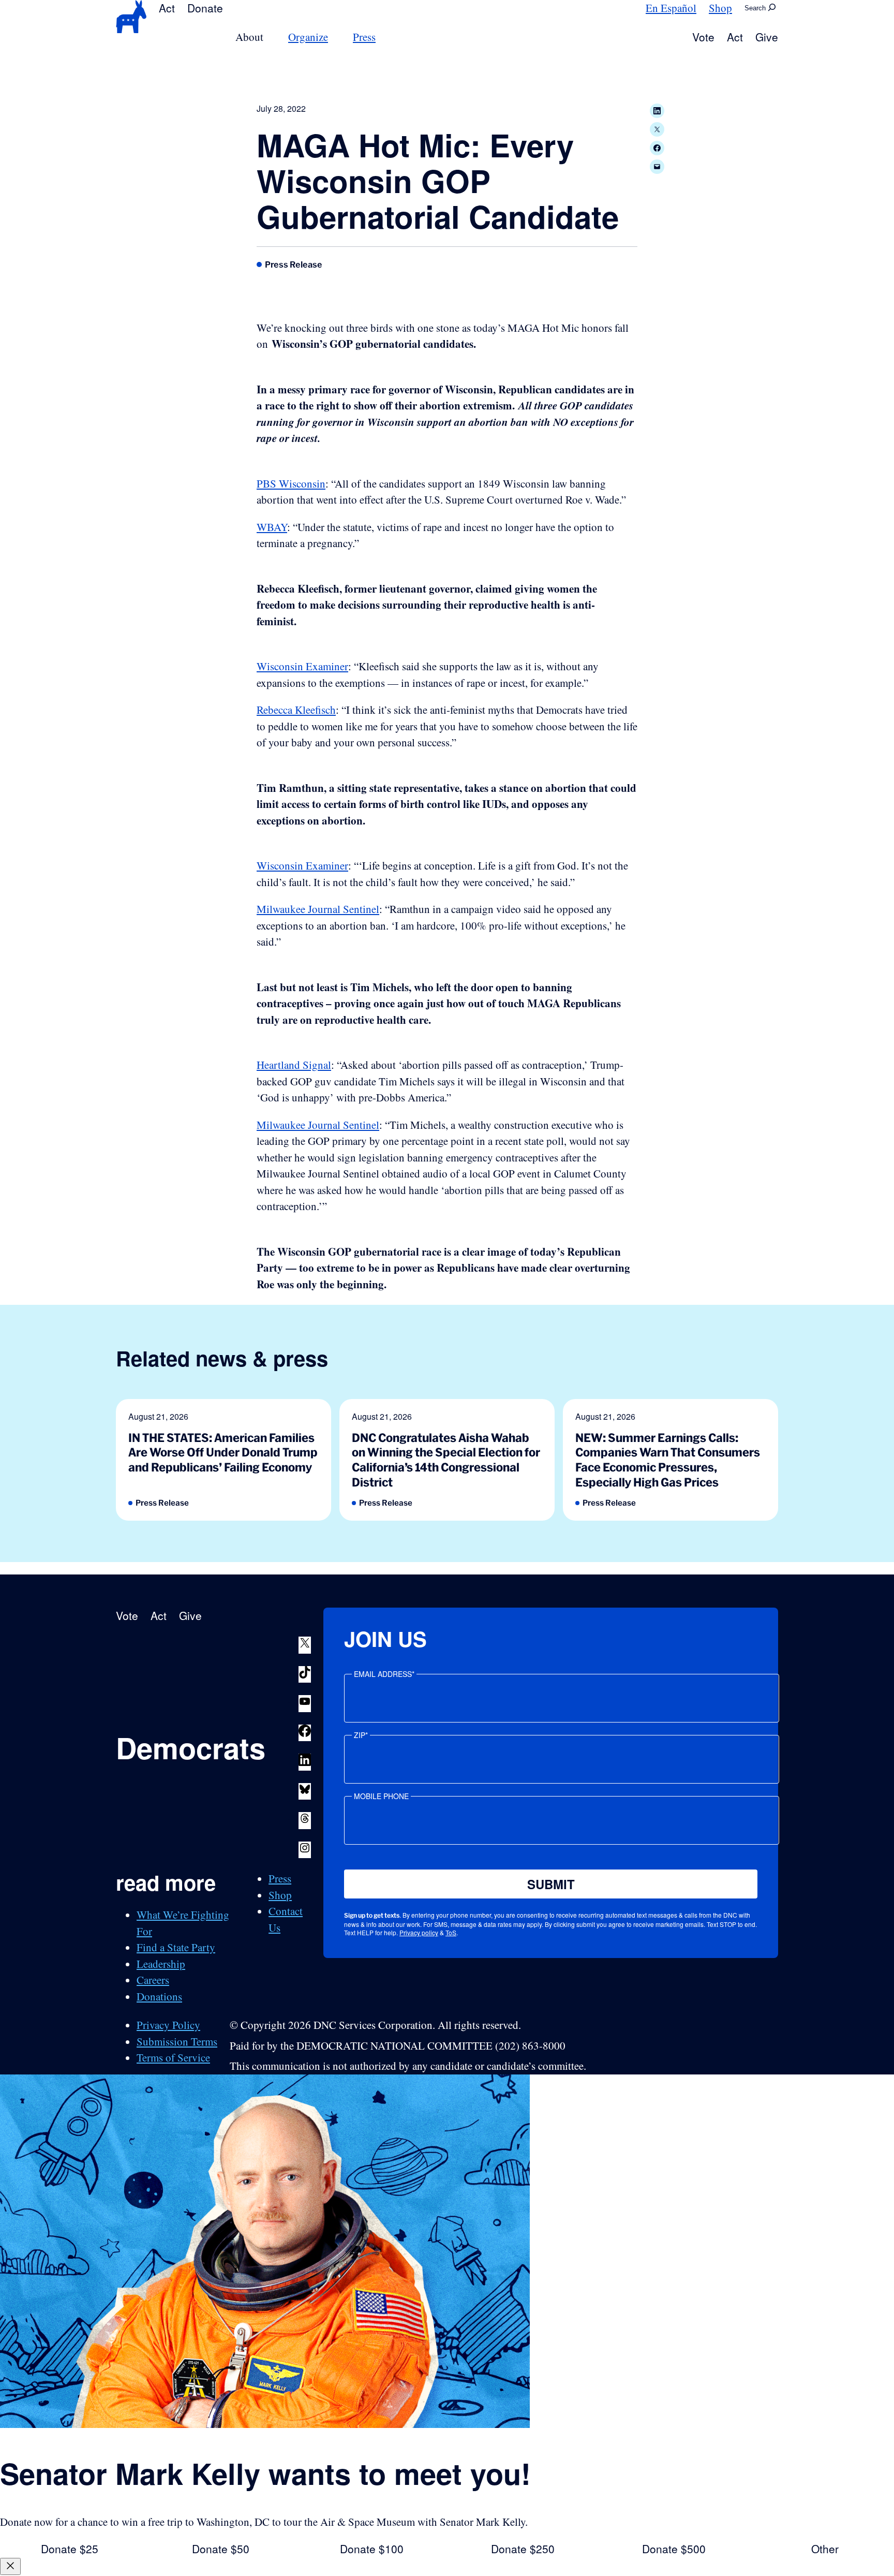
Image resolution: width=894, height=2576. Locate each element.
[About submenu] (270, 37)
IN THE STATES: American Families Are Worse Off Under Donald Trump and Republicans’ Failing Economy (223, 1452)
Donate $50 (221, 2549)
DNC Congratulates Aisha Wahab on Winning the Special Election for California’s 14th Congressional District (446, 1460)
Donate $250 (523, 2549)
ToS (451, 1932)
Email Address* (384, 1674)
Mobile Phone (381, 1796)
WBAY (272, 527)
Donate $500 (674, 2549)
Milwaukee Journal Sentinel (318, 909)
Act (167, 8)
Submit (551, 1884)
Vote (703, 37)
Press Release (294, 264)
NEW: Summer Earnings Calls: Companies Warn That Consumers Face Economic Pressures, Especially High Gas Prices (668, 1460)
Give (767, 37)
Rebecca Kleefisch (296, 710)
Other (825, 2549)
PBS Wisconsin (291, 483)
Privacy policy (419, 1932)
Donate (205, 8)
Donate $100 (372, 2549)
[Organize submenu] (334, 37)
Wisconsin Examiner (302, 666)
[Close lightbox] (10, 2566)
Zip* (361, 1735)
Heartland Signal (294, 1065)
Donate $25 (70, 2549)
